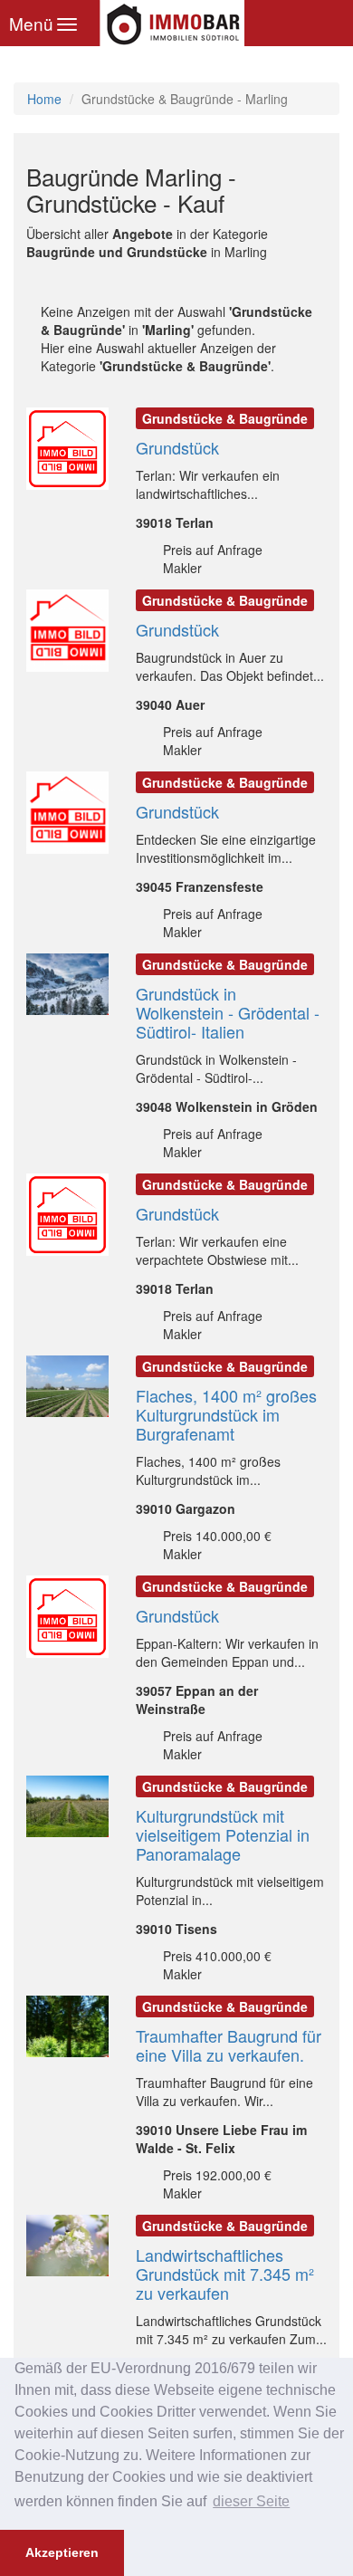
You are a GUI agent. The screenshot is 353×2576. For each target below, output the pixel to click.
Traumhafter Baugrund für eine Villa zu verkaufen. (229, 2045)
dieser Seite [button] (251, 2501)
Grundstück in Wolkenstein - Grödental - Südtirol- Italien (228, 1012)
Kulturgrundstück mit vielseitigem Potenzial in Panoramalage (223, 1834)
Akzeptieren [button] (62, 2552)
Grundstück (177, 447)
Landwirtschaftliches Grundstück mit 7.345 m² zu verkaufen (225, 2274)
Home (44, 99)
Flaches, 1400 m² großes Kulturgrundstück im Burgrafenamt (226, 1414)
